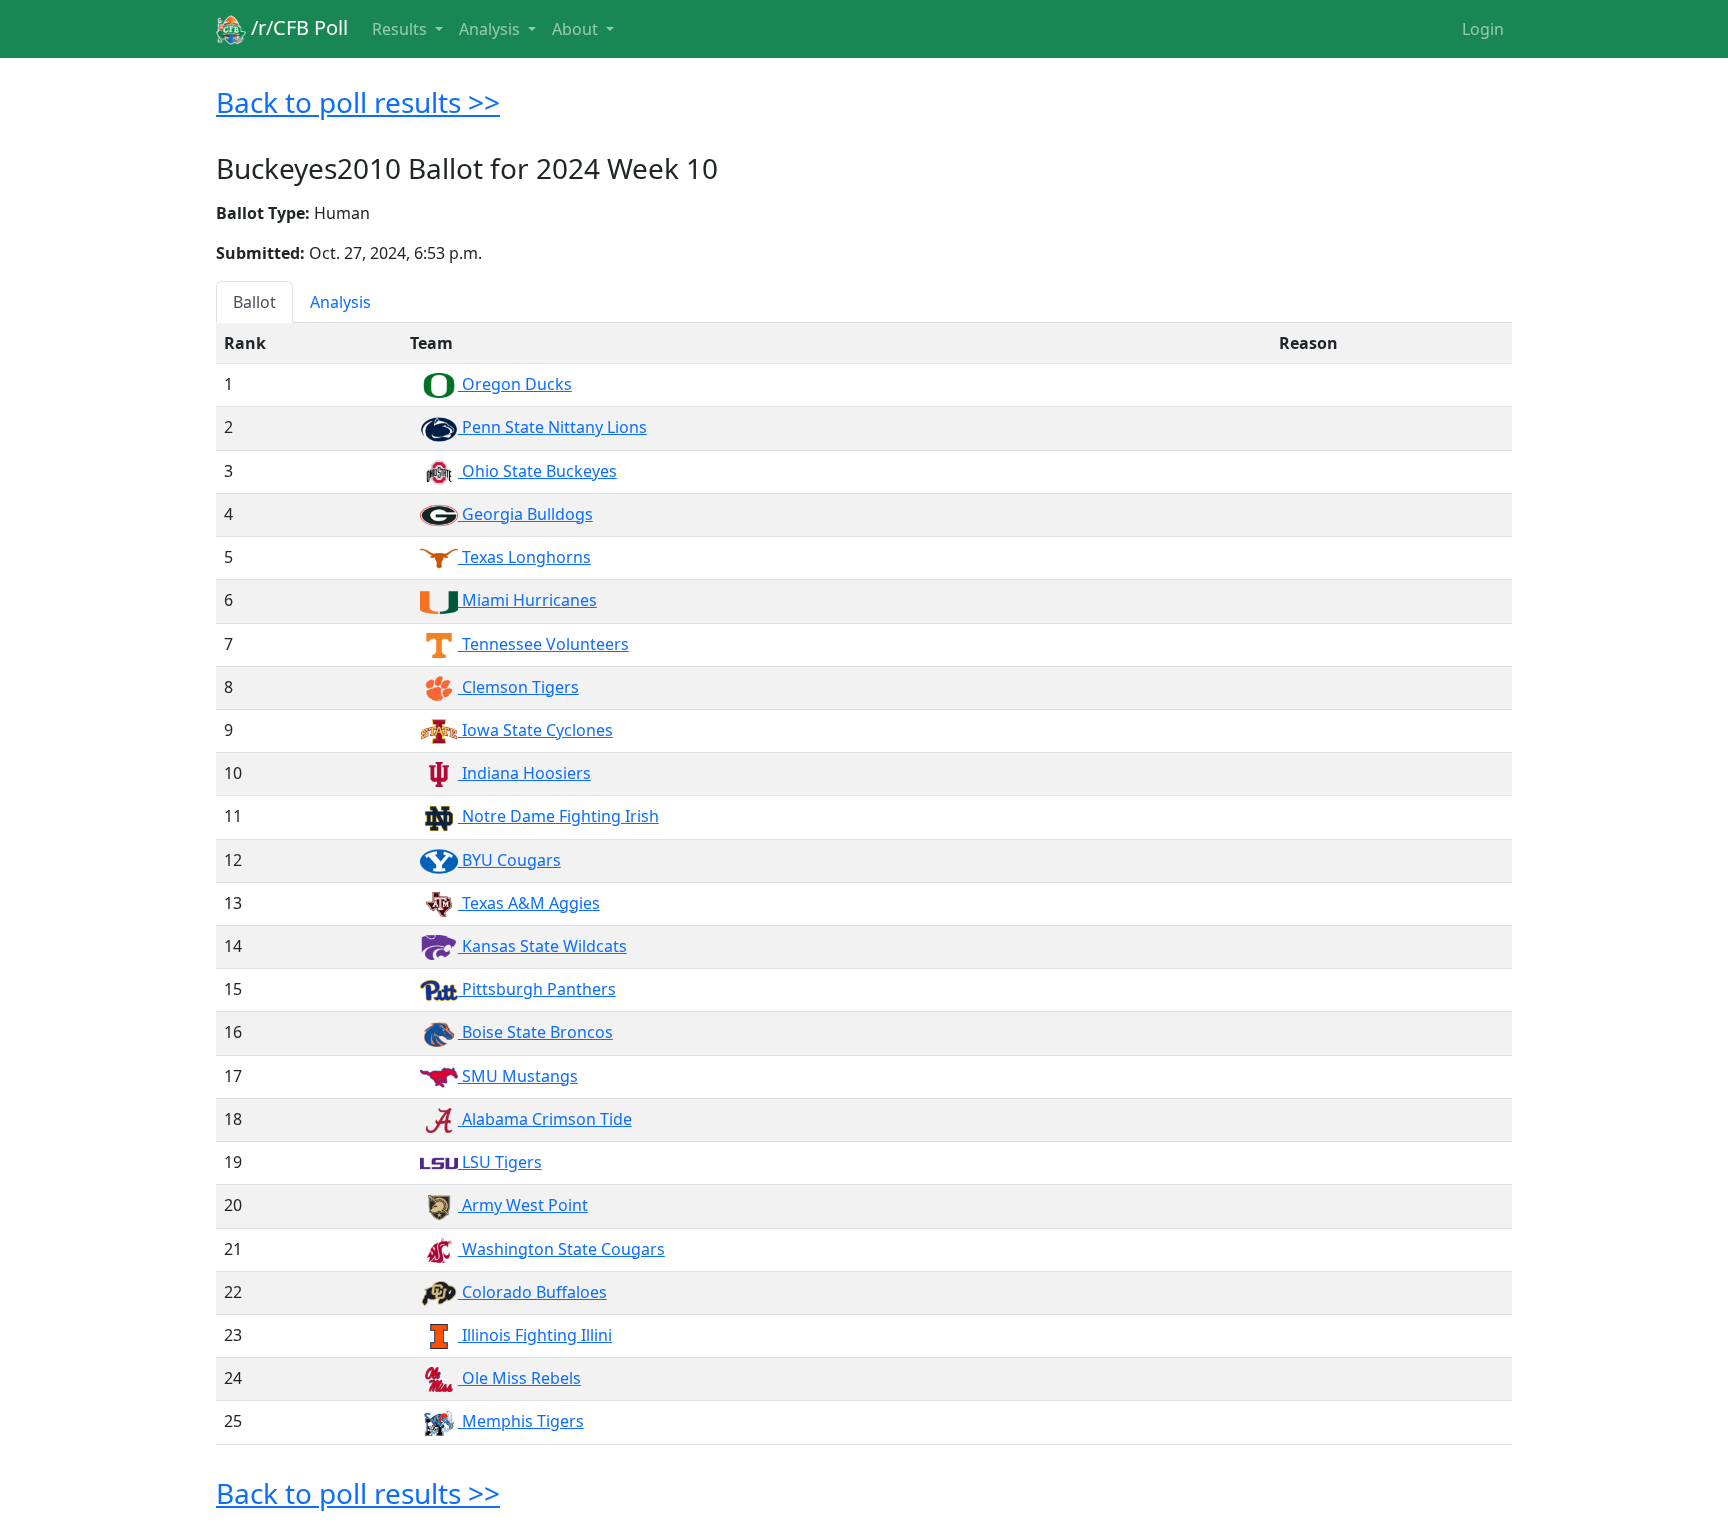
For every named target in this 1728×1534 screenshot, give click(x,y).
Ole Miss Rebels (519, 1378)
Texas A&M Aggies (529, 903)
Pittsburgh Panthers (537, 989)
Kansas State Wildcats (542, 946)
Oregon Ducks (515, 384)
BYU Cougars (509, 860)
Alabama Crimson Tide (545, 1119)
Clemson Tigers (518, 687)
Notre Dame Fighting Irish (558, 816)
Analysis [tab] (340, 302)
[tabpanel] (864, 883)
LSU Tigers (500, 1162)
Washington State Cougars (561, 1249)
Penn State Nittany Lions (552, 427)
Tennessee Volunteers (543, 644)
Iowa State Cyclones (535, 730)
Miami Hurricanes (527, 600)
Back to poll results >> (358, 102)
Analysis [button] (491, 29)
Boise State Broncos (535, 1032)
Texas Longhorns (524, 557)
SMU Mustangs (518, 1076)
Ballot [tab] (254, 302)
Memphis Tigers (521, 1421)
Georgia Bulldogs (525, 514)
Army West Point (523, 1205)
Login (1483, 29)
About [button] (577, 29)
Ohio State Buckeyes (537, 471)
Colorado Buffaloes (532, 1292)
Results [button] (401, 29)
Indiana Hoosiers (524, 773)
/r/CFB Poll (297, 27)
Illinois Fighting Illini (535, 1335)
